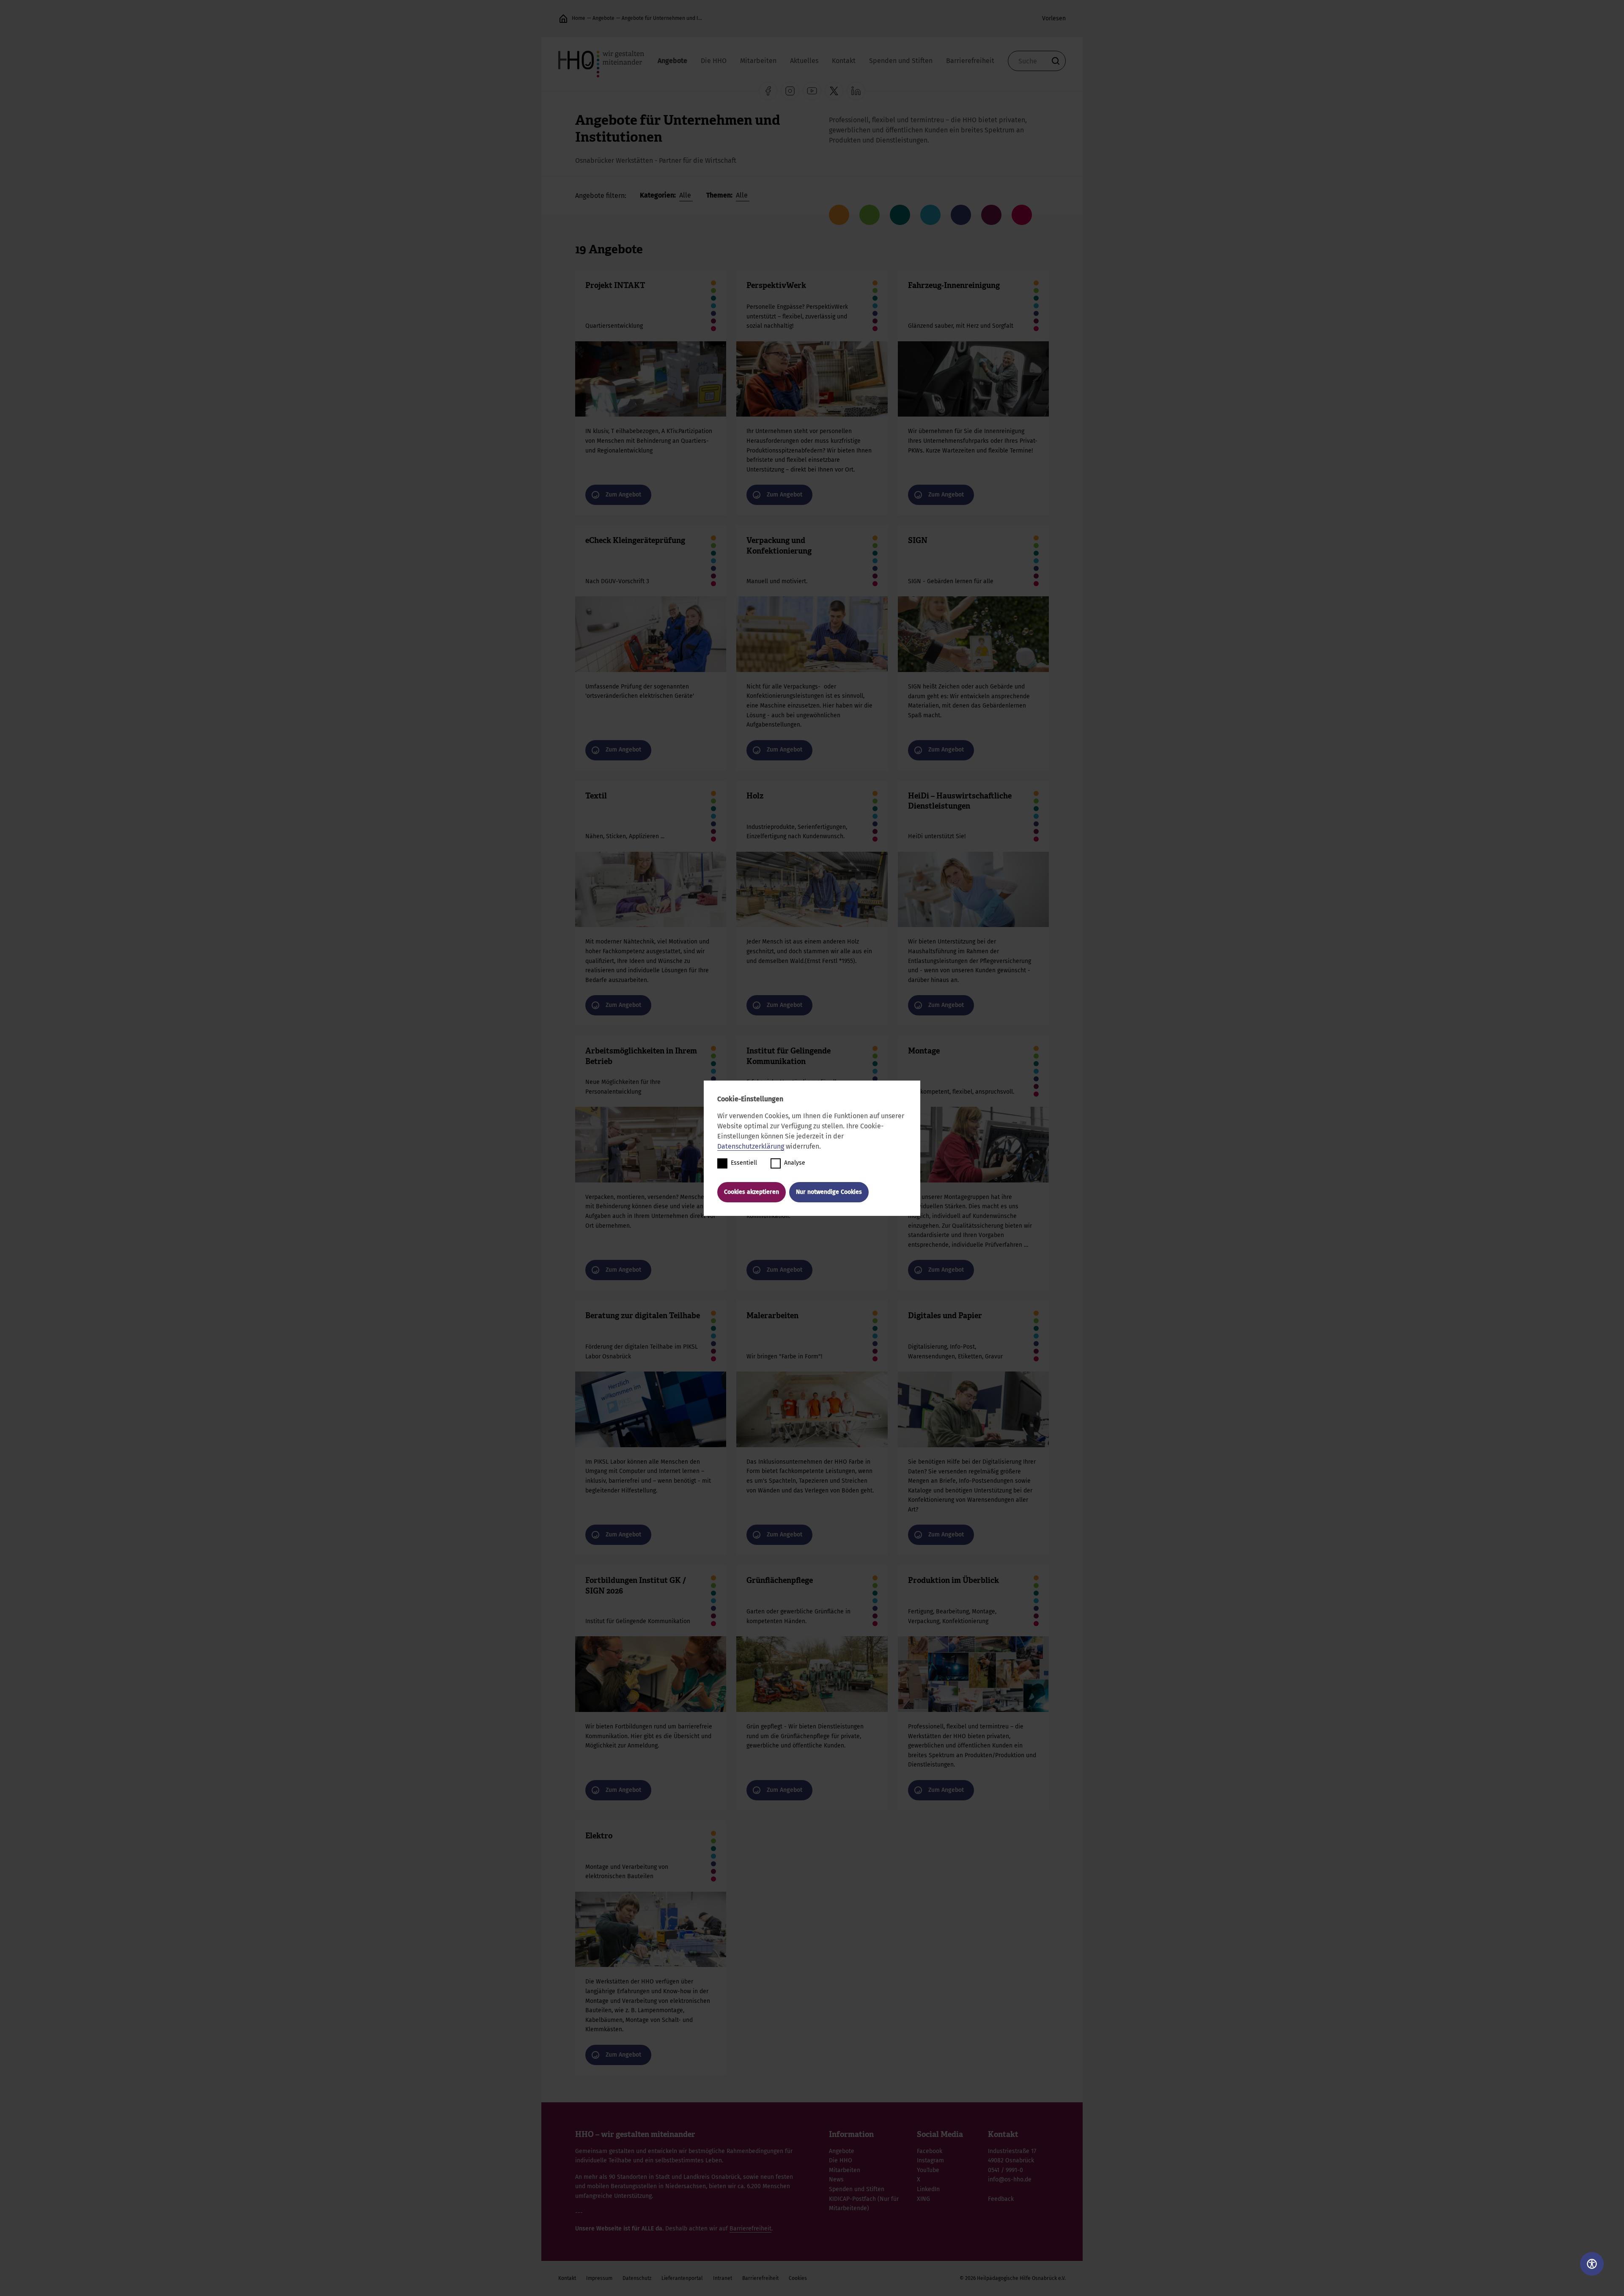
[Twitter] (834, 91)
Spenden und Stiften (901, 61)
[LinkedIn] (856, 91)
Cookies (798, 2278)
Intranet (723, 2278)
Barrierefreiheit (970, 61)
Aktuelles (804, 61)
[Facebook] (768, 91)
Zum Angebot (651, 393)
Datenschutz (637, 2278)
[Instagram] (790, 91)
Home (579, 18)
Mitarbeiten (758, 61)
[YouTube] (812, 91)
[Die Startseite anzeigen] (563, 19)
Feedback (1001, 2199)
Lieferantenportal (682, 2278)
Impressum (599, 2278)
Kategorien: (659, 195)
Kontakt (844, 61)
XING (923, 2199)
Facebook (930, 2151)
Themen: (720, 195)
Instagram (930, 2160)
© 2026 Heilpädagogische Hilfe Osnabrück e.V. (1013, 2278)
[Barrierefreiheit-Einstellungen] (1592, 2264)
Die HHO (714, 61)
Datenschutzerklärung (751, 1146)
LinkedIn (928, 2189)
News (836, 2179)
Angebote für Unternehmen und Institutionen (662, 18)
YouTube (928, 2170)
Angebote (604, 18)
